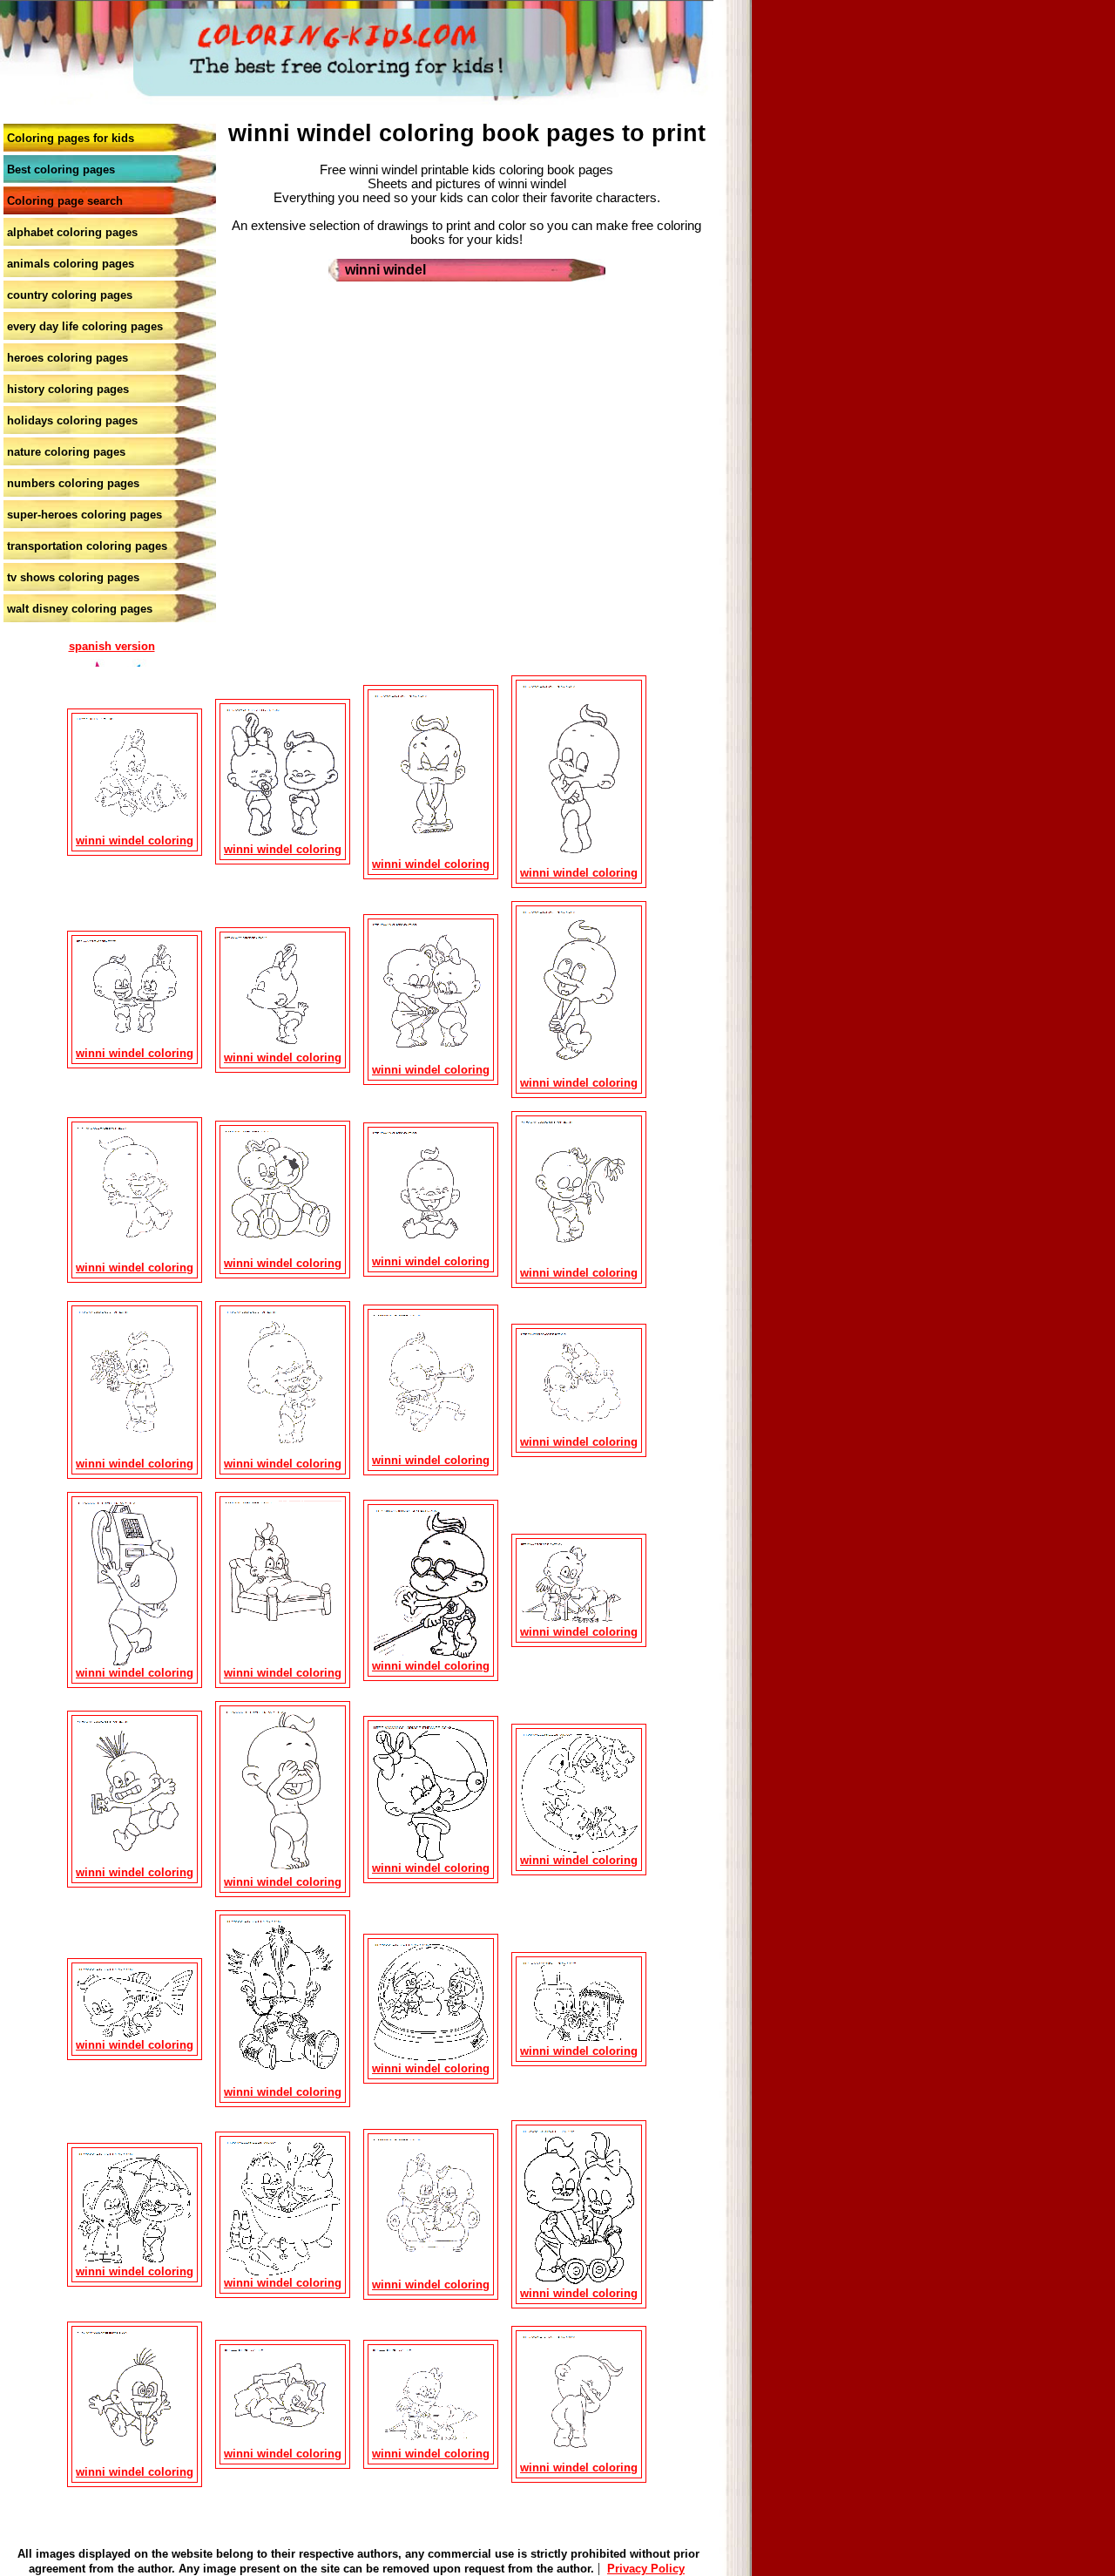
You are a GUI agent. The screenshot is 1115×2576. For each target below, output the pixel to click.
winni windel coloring (135, 841)
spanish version (112, 646)
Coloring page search (65, 201)
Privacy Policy (646, 2569)
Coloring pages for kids (71, 138)
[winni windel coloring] (135, 830)
